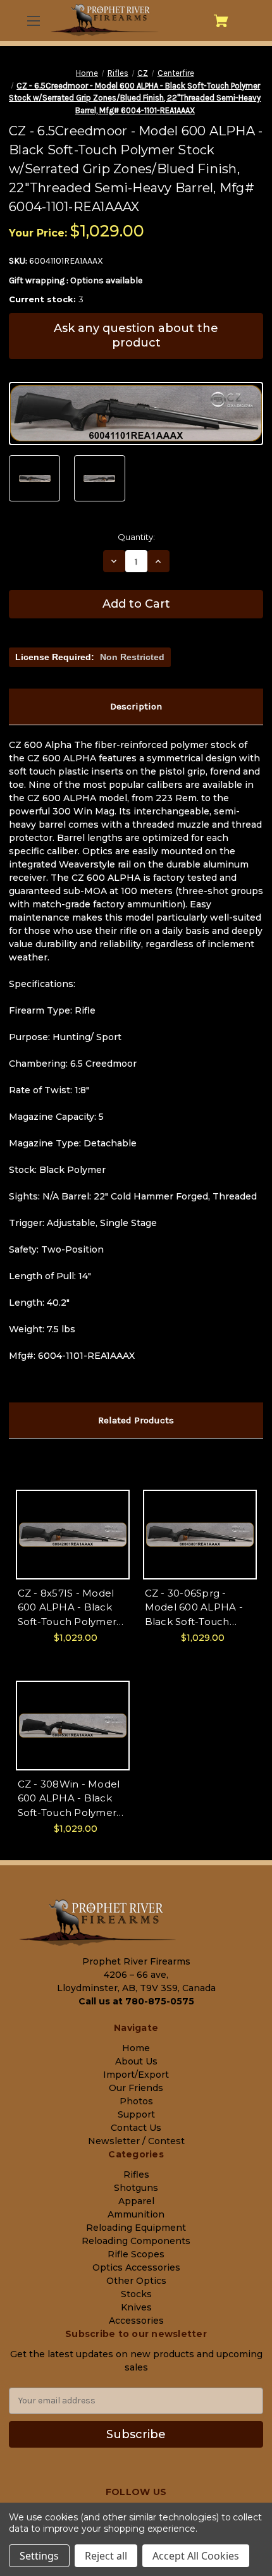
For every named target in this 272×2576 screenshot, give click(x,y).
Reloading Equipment (136, 2228)
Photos (136, 2101)
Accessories (136, 2321)
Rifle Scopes (136, 2254)
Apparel (136, 2201)
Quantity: (136, 537)
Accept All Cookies (196, 2556)
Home (136, 2048)
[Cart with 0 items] (221, 21)
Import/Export (136, 2075)
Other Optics (136, 2281)
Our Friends (136, 2088)
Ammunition (136, 2214)
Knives (136, 2307)
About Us (136, 2061)
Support (136, 2114)
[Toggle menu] (33, 21)
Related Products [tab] (136, 1420)
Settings (39, 2556)
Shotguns (136, 2188)
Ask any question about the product (136, 335)
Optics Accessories (136, 2267)
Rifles (136, 2174)
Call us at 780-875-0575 (136, 2001)
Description (136, 706)
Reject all (106, 2556)
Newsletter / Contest (136, 2141)
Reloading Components (136, 2241)
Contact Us (136, 2128)
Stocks (136, 2294)
